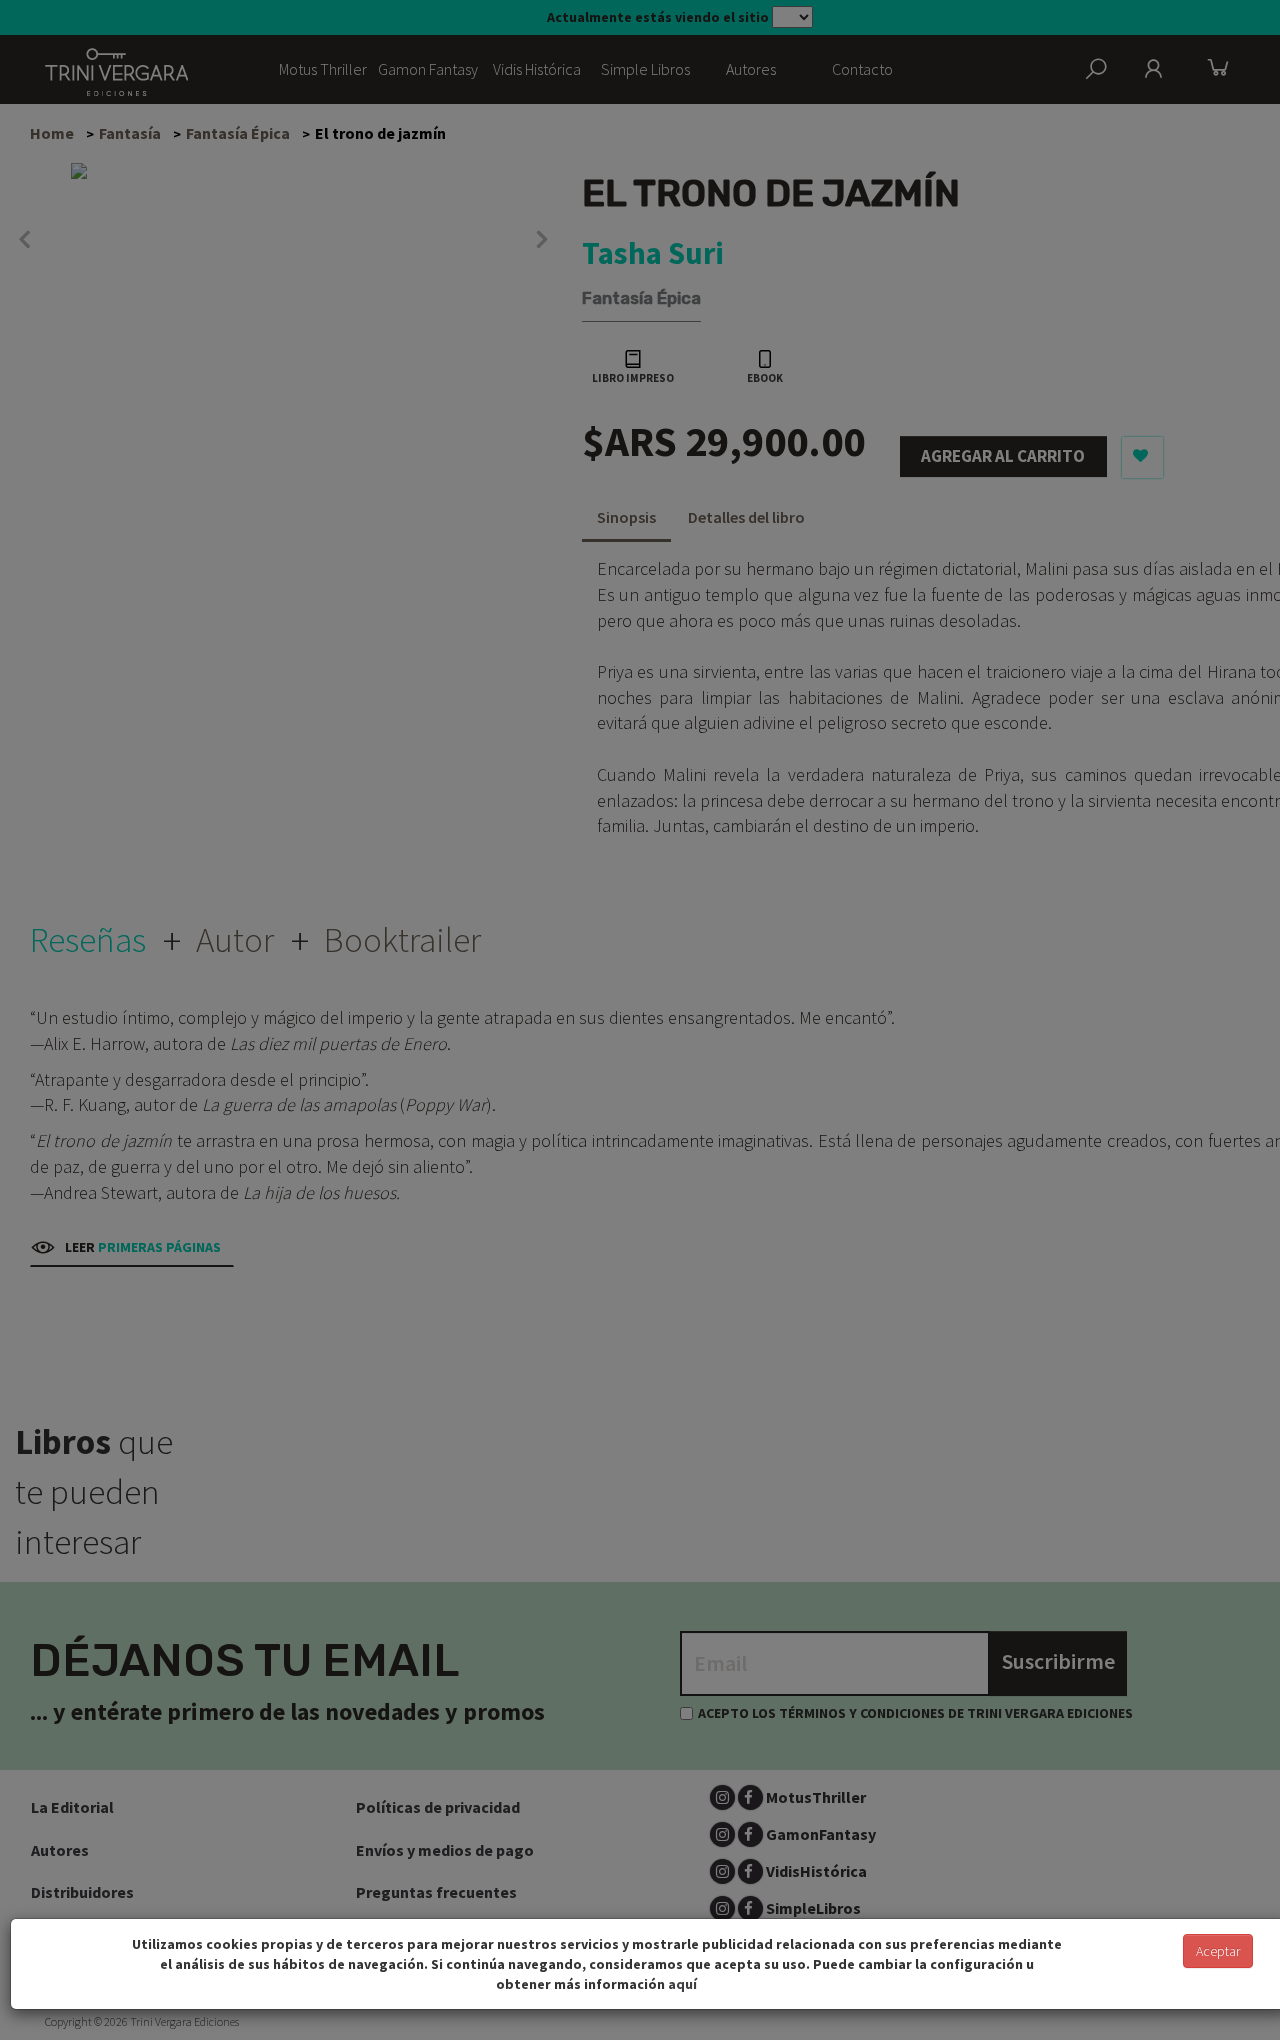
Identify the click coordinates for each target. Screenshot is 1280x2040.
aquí (682, 1984)
